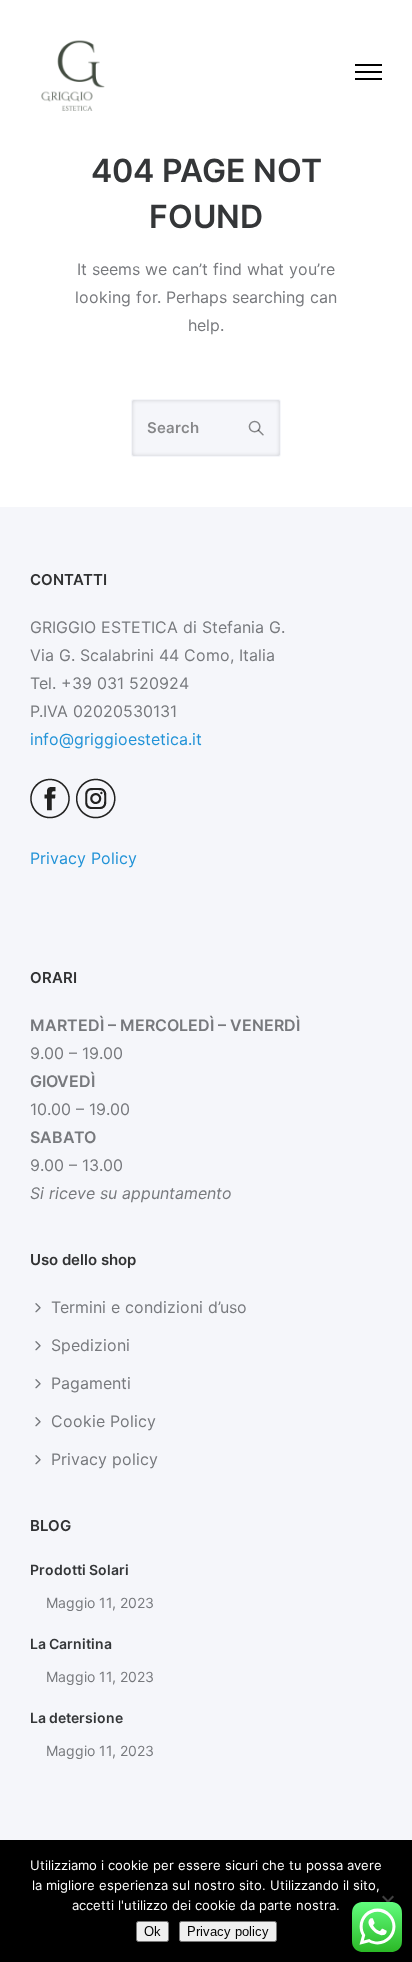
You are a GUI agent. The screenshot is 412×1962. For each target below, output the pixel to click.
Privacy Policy (83, 858)
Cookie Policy (103, 1421)
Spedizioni (90, 1345)
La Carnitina (71, 1643)
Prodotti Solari (79, 1569)
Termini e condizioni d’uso (149, 1307)
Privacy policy (104, 1459)
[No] (387, 1901)
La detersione (76, 1717)
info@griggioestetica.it (116, 739)
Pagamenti (91, 1383)
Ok (152, 1931)
